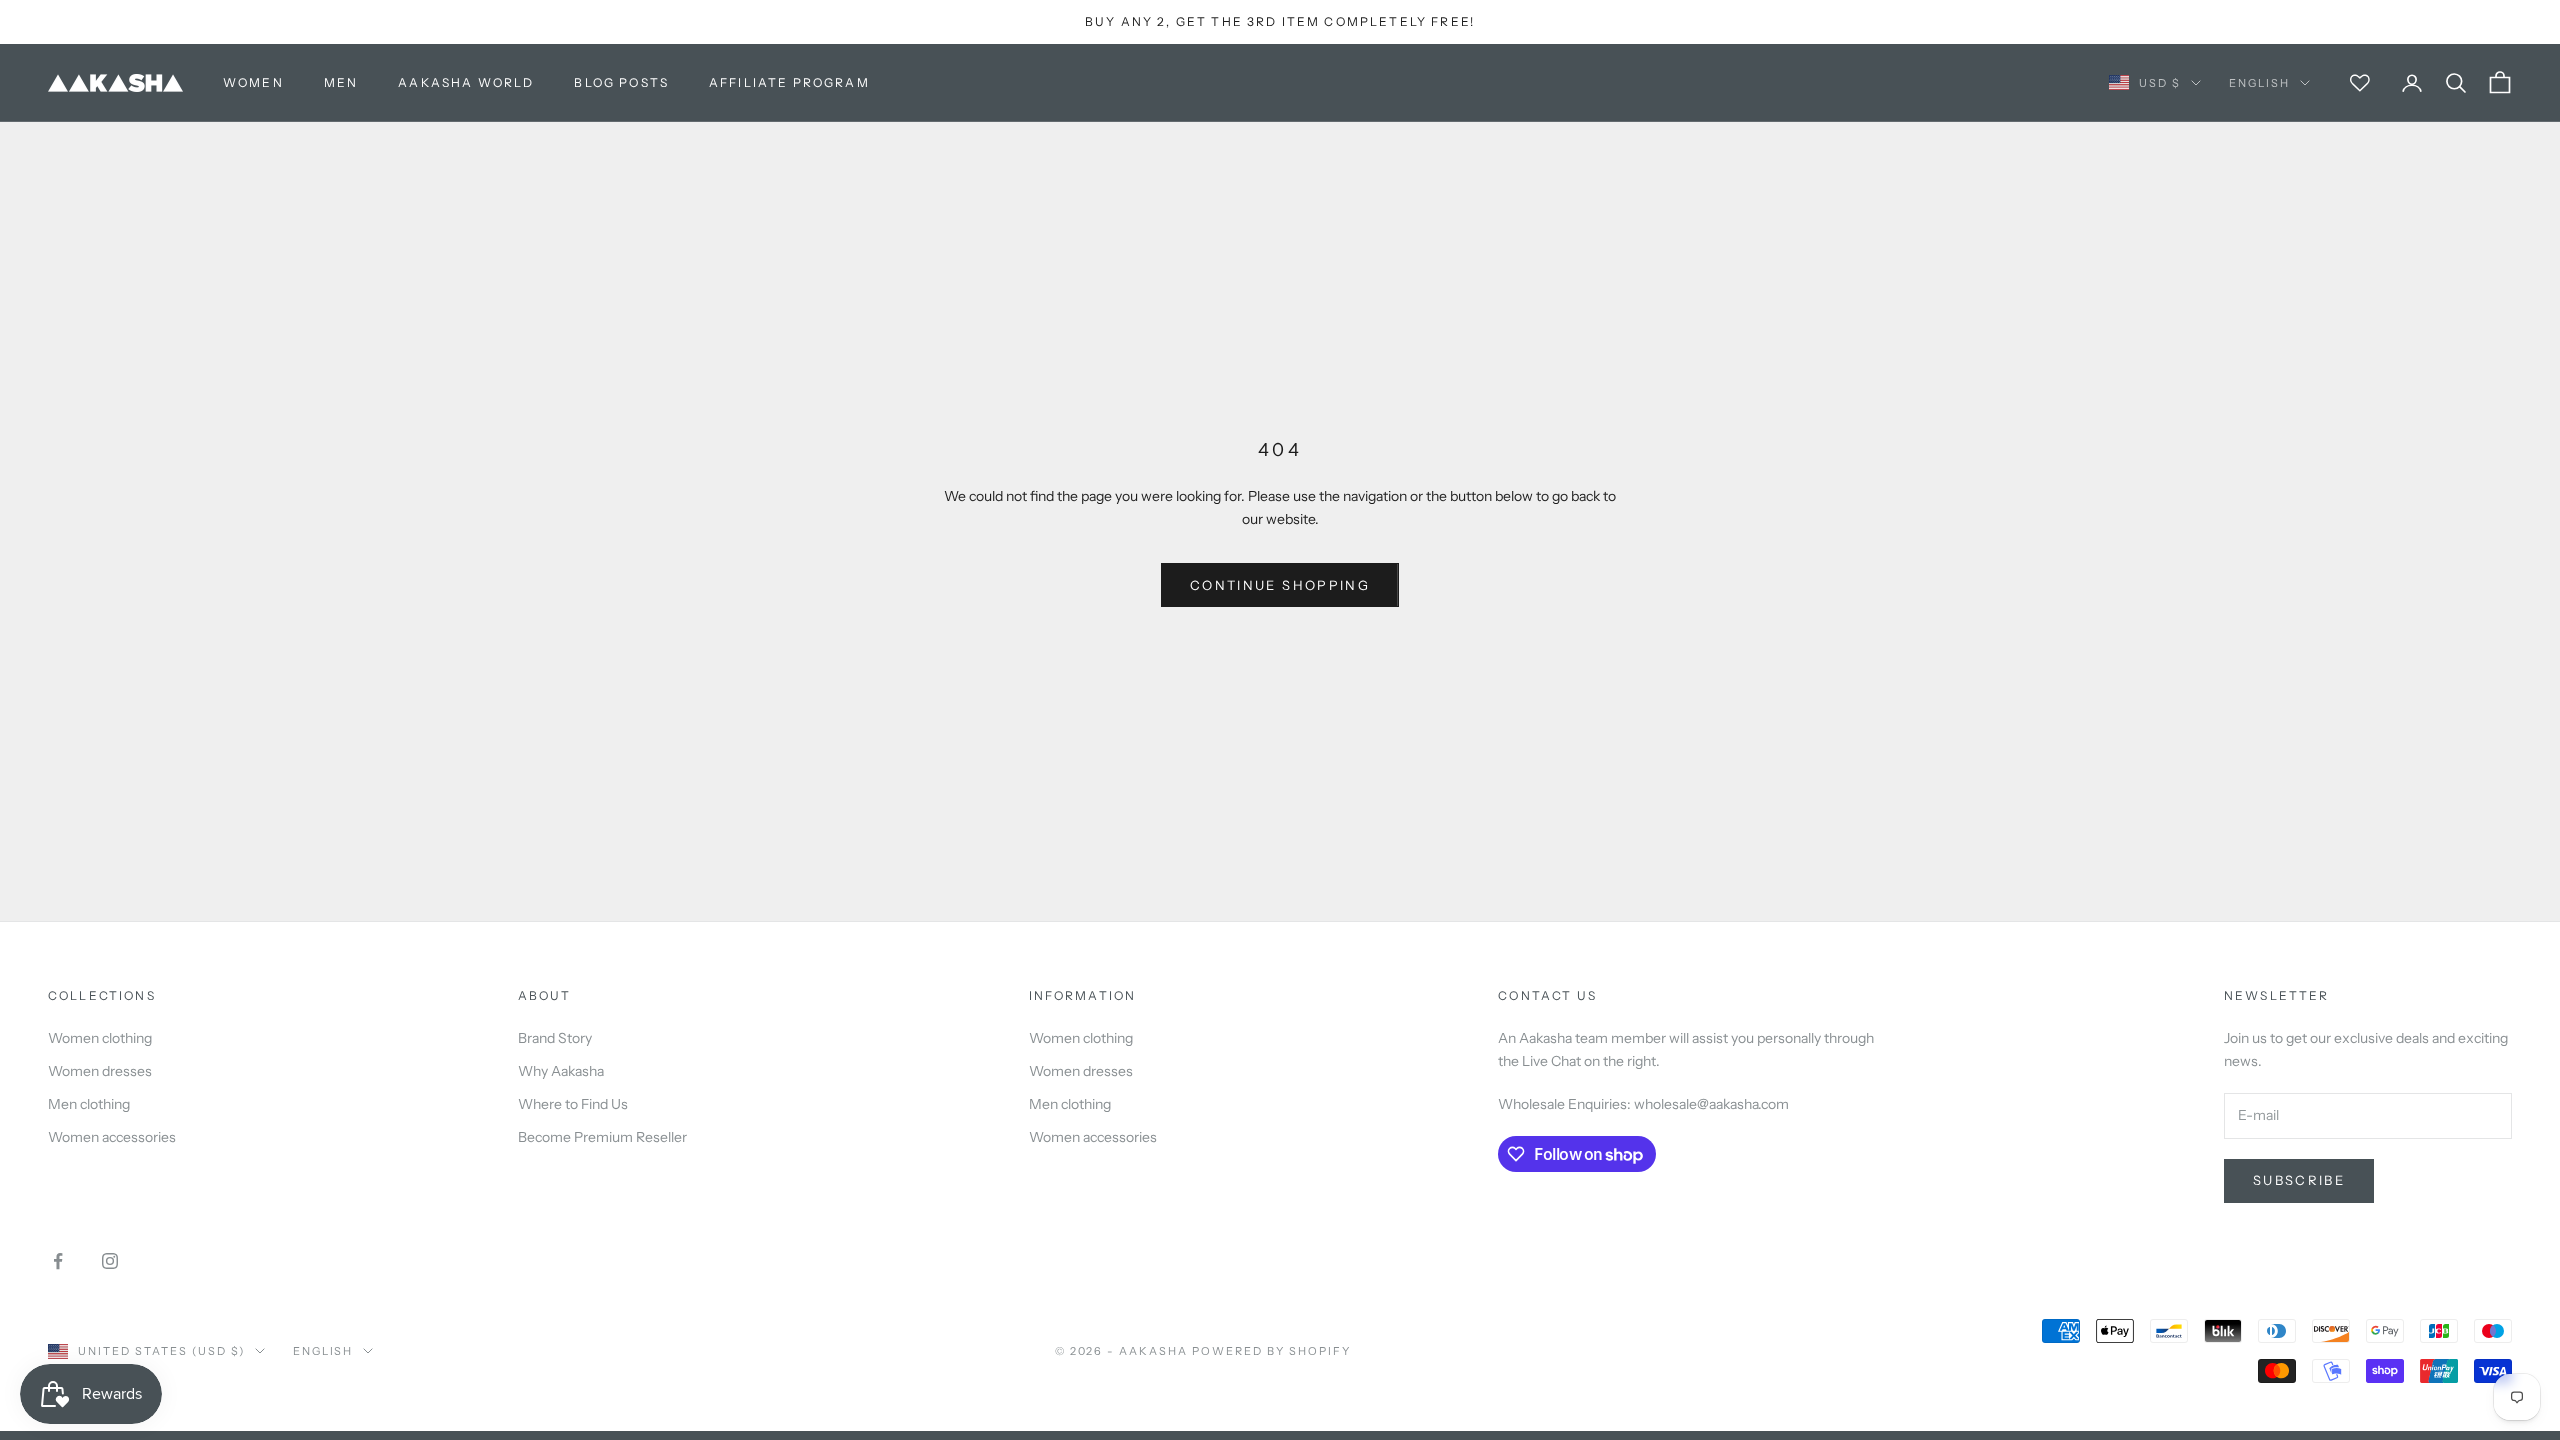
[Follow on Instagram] (110, 1261)
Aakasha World (466, 82)
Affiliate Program (789, 82)
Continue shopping (1280, 585)
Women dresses (100, 1071)
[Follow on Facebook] (58, 1261)
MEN (341, 82)
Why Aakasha (561, 1071)
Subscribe (2299, 1180)
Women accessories (112, 1137)
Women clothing (100, 1038)
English (2259, 83)
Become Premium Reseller (602, 1137)
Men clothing (89, 1104)
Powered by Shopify (1271, 1351)
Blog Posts (621, 82)
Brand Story (555, 1038)
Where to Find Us (573, 1104)
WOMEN (253, 82)
